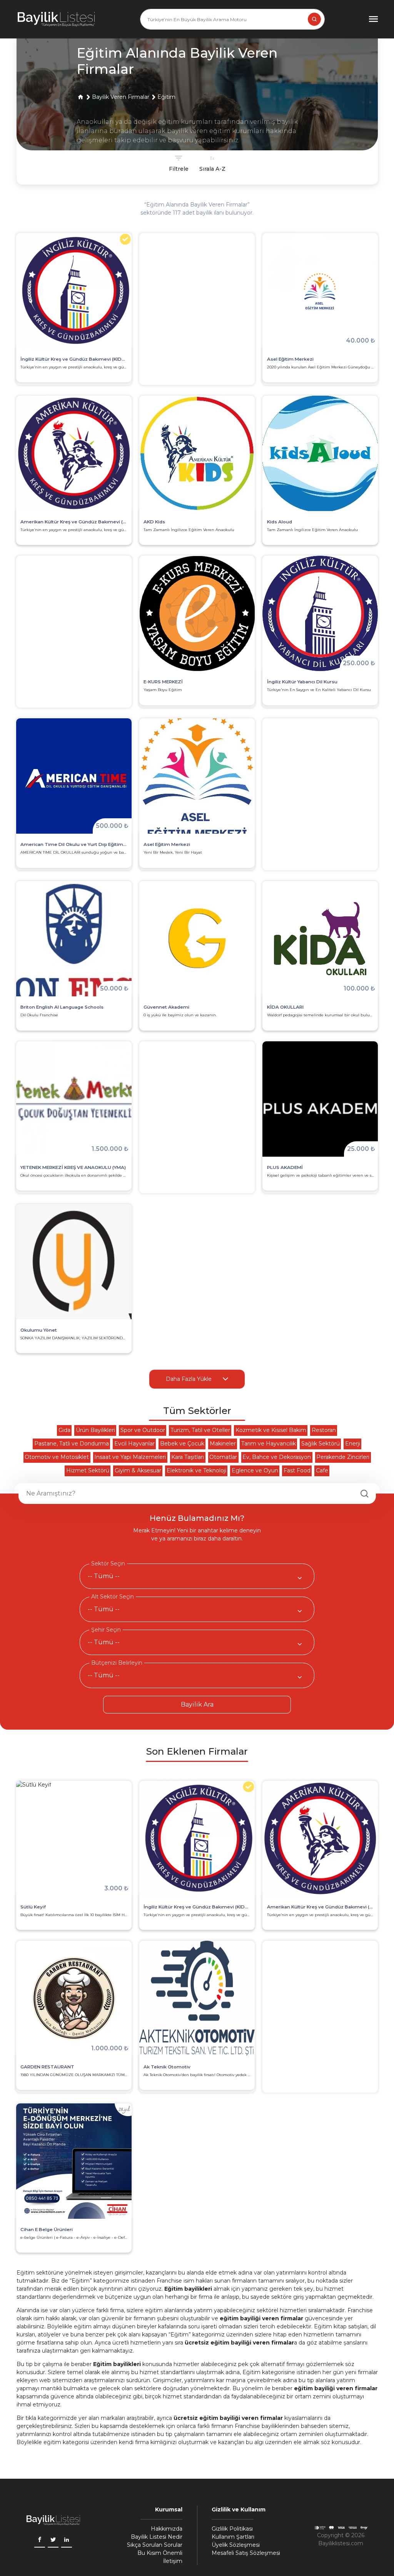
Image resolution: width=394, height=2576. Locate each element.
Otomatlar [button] (223, 1457)
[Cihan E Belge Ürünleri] (74, 2161)
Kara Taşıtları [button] (188, 1457)
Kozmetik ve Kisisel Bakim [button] (271, 1430)
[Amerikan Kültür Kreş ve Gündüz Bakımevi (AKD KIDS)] (320, 1838)
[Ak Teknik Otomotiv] (197, 1998)
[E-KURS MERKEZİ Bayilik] (197, 613)
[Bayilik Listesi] (56, 19)
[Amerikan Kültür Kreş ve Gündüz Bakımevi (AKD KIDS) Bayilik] (74, 453)
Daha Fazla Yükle (189, 1379)
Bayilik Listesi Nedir (157, 2537)
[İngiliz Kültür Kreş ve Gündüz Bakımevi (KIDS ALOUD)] (197, 1838)
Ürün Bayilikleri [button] (95, 1430)
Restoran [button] (324, 1430)
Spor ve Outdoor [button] (143, 1430)
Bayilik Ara (197, 1704)
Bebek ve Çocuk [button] (182, 1444)
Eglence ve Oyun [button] (255, 1470)
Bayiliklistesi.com (341, 2543)
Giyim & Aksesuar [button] (138, 1470)
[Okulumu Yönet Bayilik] (74, 1262)
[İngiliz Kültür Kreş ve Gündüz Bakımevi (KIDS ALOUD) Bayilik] (74, 291)
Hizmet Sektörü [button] (88, 1470)
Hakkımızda (167, 2529)
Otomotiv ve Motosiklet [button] (57, 1457)
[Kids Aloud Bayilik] (320, 453)
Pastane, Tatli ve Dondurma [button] (72, 1444)
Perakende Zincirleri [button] (343, 1457)
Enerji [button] (353, 1444)
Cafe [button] (322, 1470)
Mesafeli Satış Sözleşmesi (246, 2553)
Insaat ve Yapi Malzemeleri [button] (130, 1457)
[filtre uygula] (212, 164)
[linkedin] (67, 2540)
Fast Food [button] (297, 1470)
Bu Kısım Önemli (160, 2553)
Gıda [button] (64, 1430)
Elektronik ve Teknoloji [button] (196, 1470)
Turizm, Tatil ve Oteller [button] (200, 1430)
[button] (80, 97)
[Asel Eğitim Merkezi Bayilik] (197, 776)
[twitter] (53, 2540)
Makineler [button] (223, 1444)
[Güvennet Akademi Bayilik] (197, 939)
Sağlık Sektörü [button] (321, 1444)
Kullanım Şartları (233, 2537)
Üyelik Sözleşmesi (236, 2545)
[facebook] (40, 2540)
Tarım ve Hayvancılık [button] (269, 1444)
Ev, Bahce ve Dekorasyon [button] (277, 1457)
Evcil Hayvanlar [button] (134, 1444)
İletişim (173, 2561)
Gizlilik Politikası (232, 2529)
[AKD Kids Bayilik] (197, 453)
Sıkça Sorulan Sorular (155, 2545)
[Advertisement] (197, 309)
